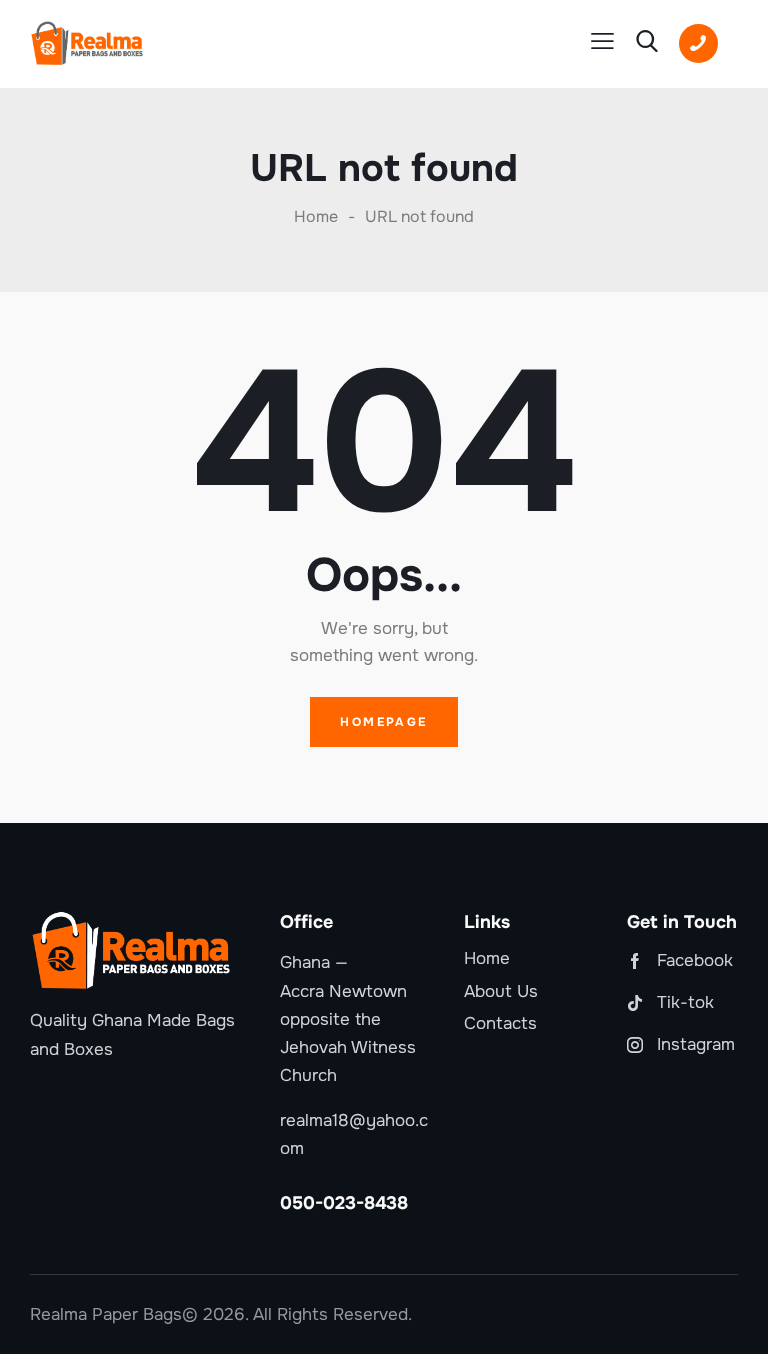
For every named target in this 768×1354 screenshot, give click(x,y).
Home (316, 217)
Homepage (383, 722)
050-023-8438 (344, 1203)
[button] (602, 42)
